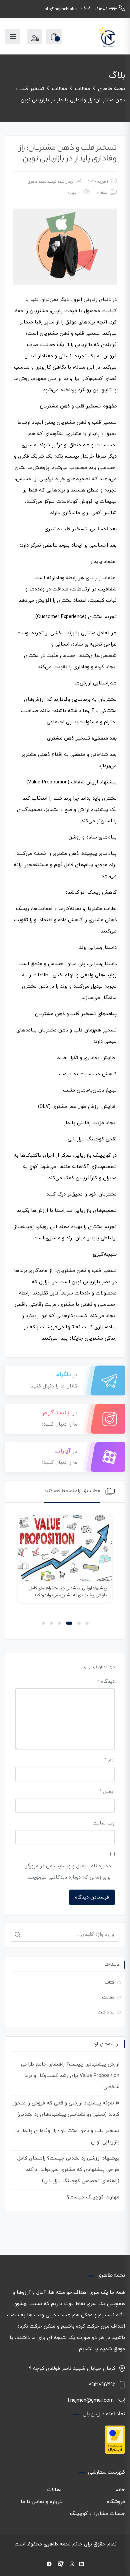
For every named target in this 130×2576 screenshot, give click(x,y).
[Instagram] (72, 2565)
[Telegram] (49, 2565)
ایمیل (107, 1792)
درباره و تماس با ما (41, 2502)
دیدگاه (106, 1682)
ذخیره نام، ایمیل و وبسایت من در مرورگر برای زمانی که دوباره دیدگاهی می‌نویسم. (68, 1872)
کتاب (109, 1983)
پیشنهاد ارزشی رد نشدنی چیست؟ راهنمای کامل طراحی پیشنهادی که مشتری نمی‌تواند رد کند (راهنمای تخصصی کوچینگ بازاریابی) (68, 1596)
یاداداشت (106, 2012)
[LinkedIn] (81, 2565)
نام (109, 1760)
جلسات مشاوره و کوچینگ (97, 2514)
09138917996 (106, 9)
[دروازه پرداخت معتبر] (115, 2439)
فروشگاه (116, 2502)
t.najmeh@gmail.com (90, 2400)
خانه (120, 2490)
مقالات (101, 193)
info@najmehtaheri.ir (63, 9)
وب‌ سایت (104, 1823)
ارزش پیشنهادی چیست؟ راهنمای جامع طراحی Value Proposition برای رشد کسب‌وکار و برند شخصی (70, 2076)
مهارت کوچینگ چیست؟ (93, 2197)
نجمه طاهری (37, 182)
